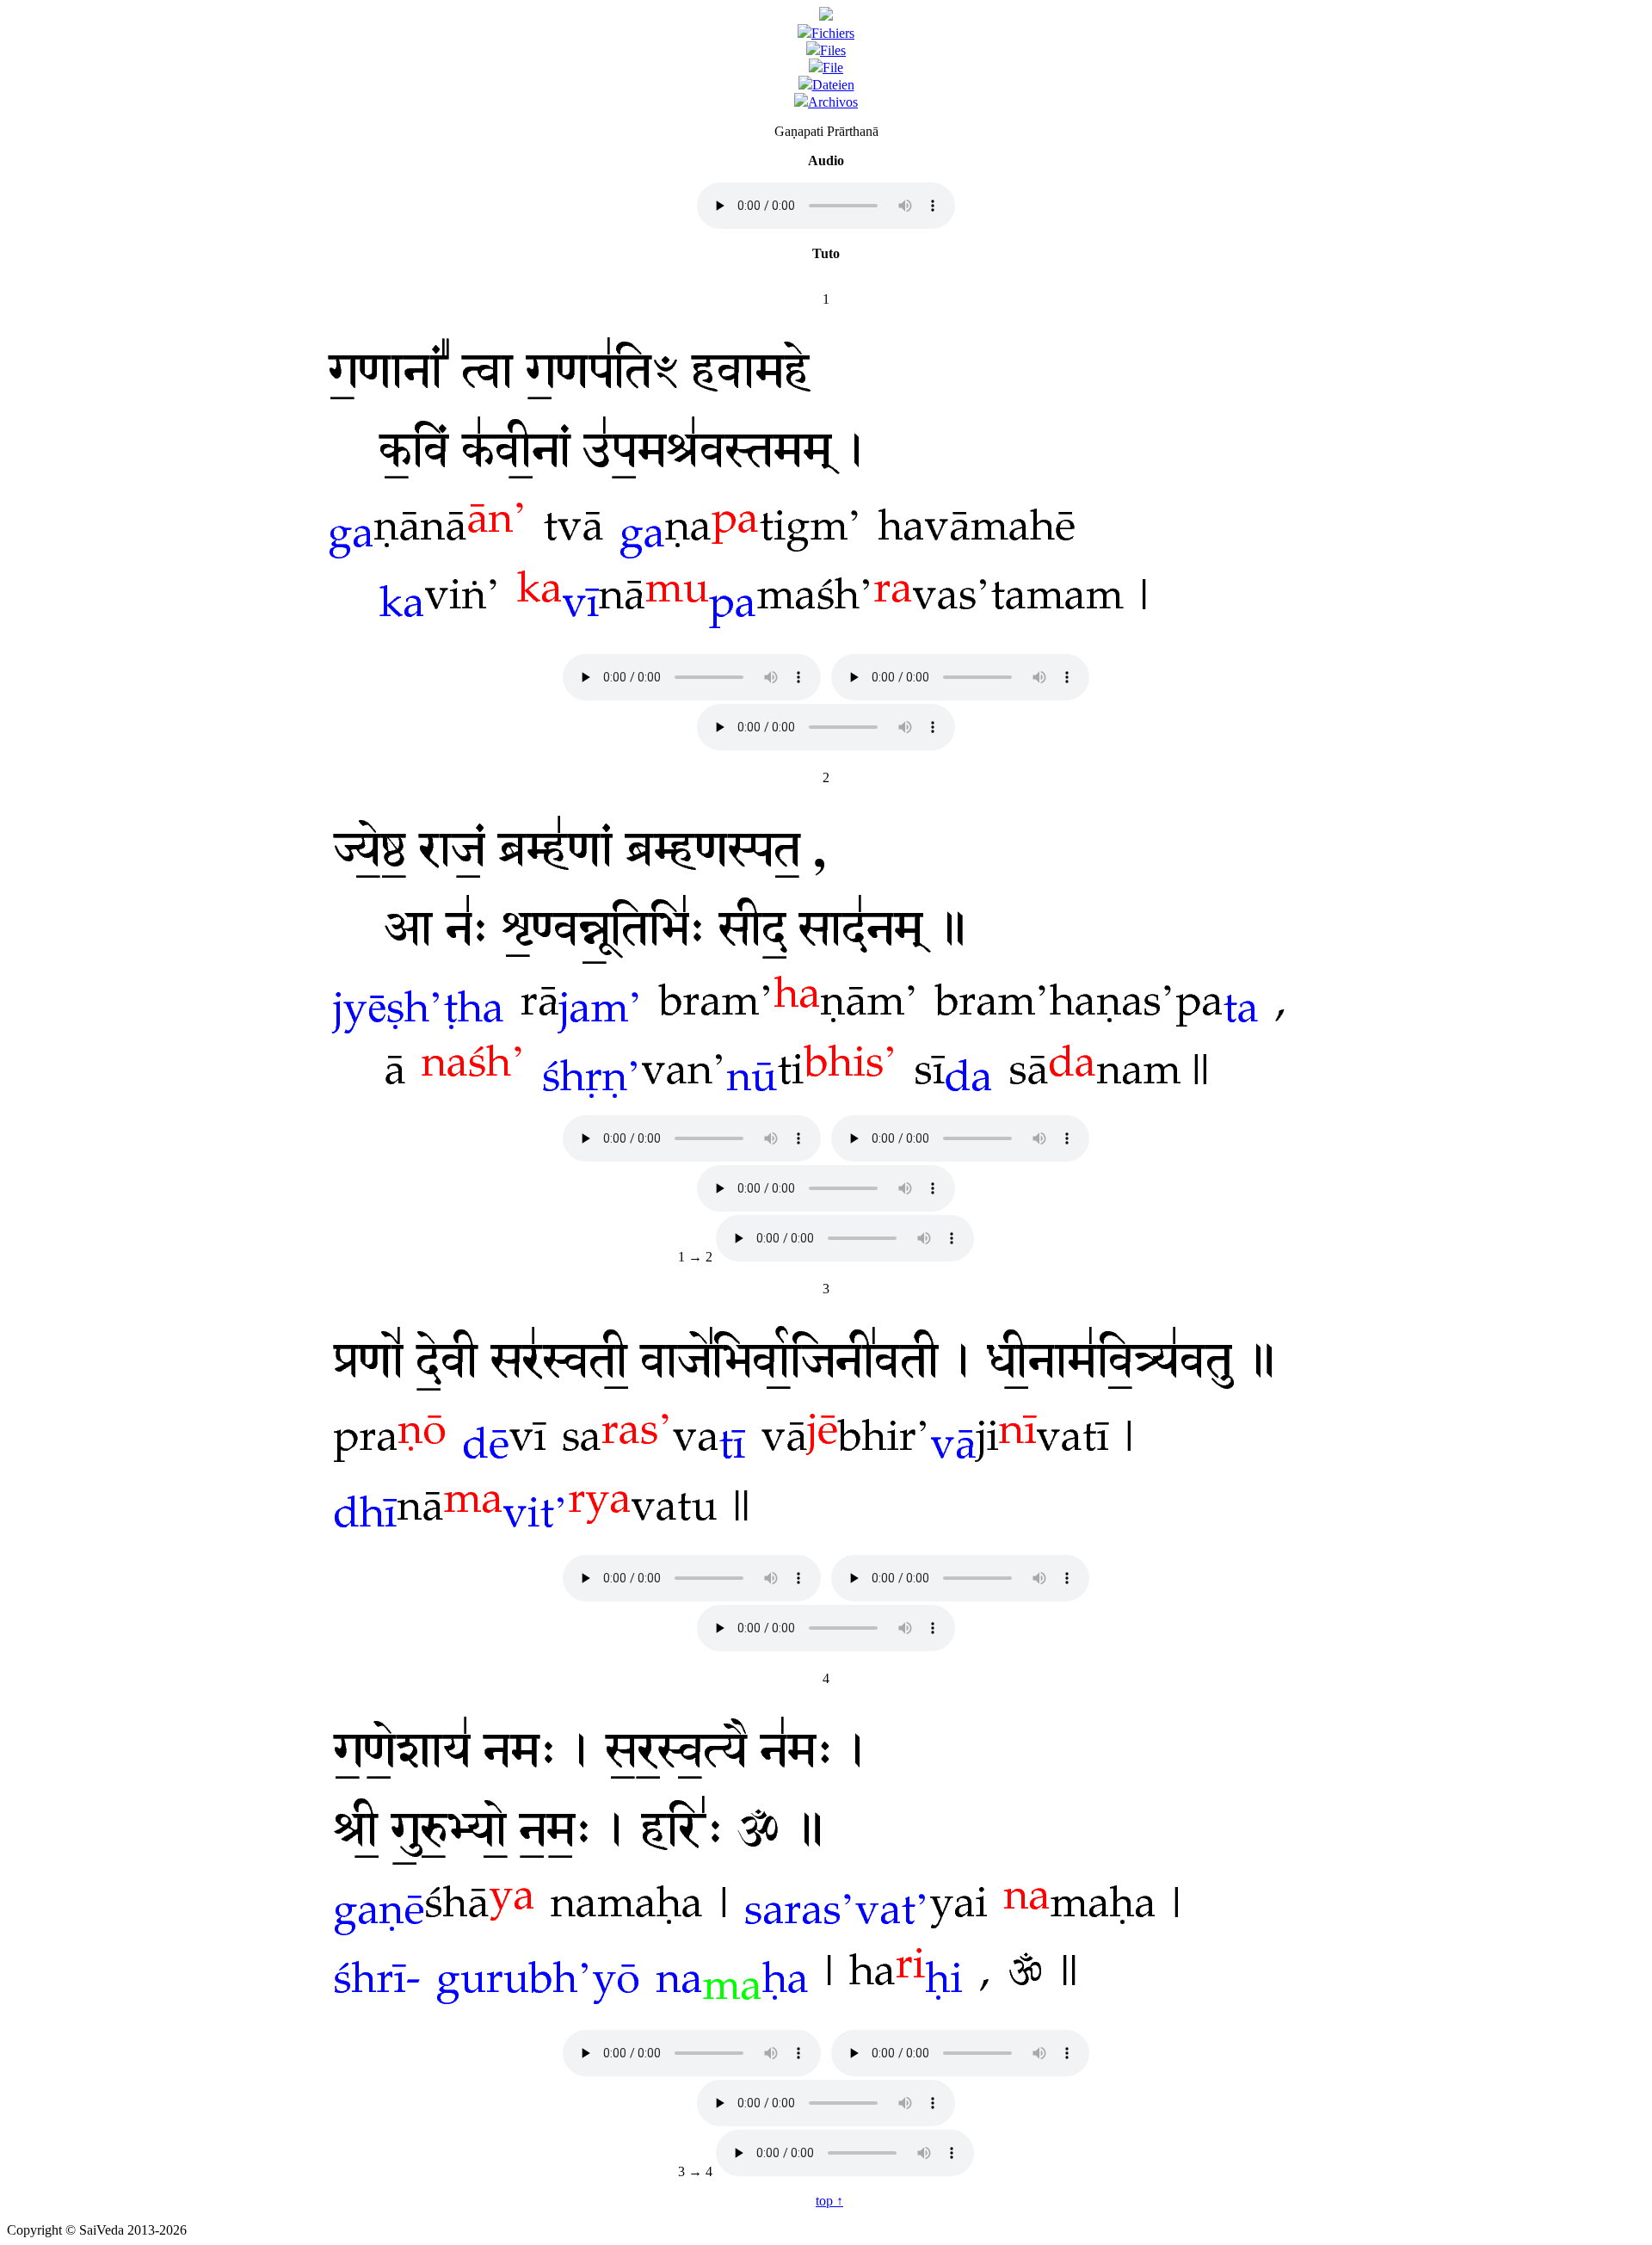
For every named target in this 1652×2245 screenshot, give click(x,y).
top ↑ (829, 2201)
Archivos (833, 102)
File (833, 68)
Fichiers (833, 33)
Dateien (833, 85)
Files (833, 50)
